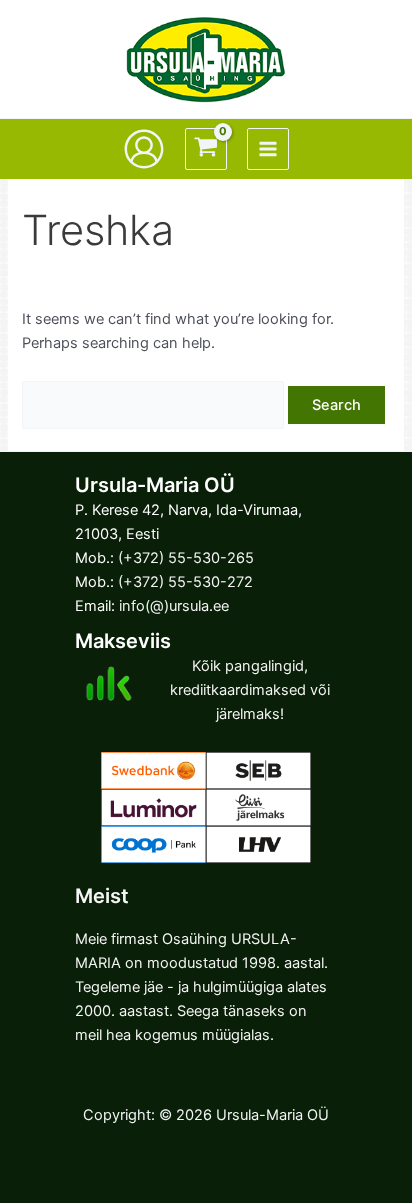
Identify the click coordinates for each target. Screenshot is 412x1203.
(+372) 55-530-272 (185, 582)
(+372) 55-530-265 (186, 558)
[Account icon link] (144, 149)
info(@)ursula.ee (174, 606)
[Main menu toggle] (268, 149)
